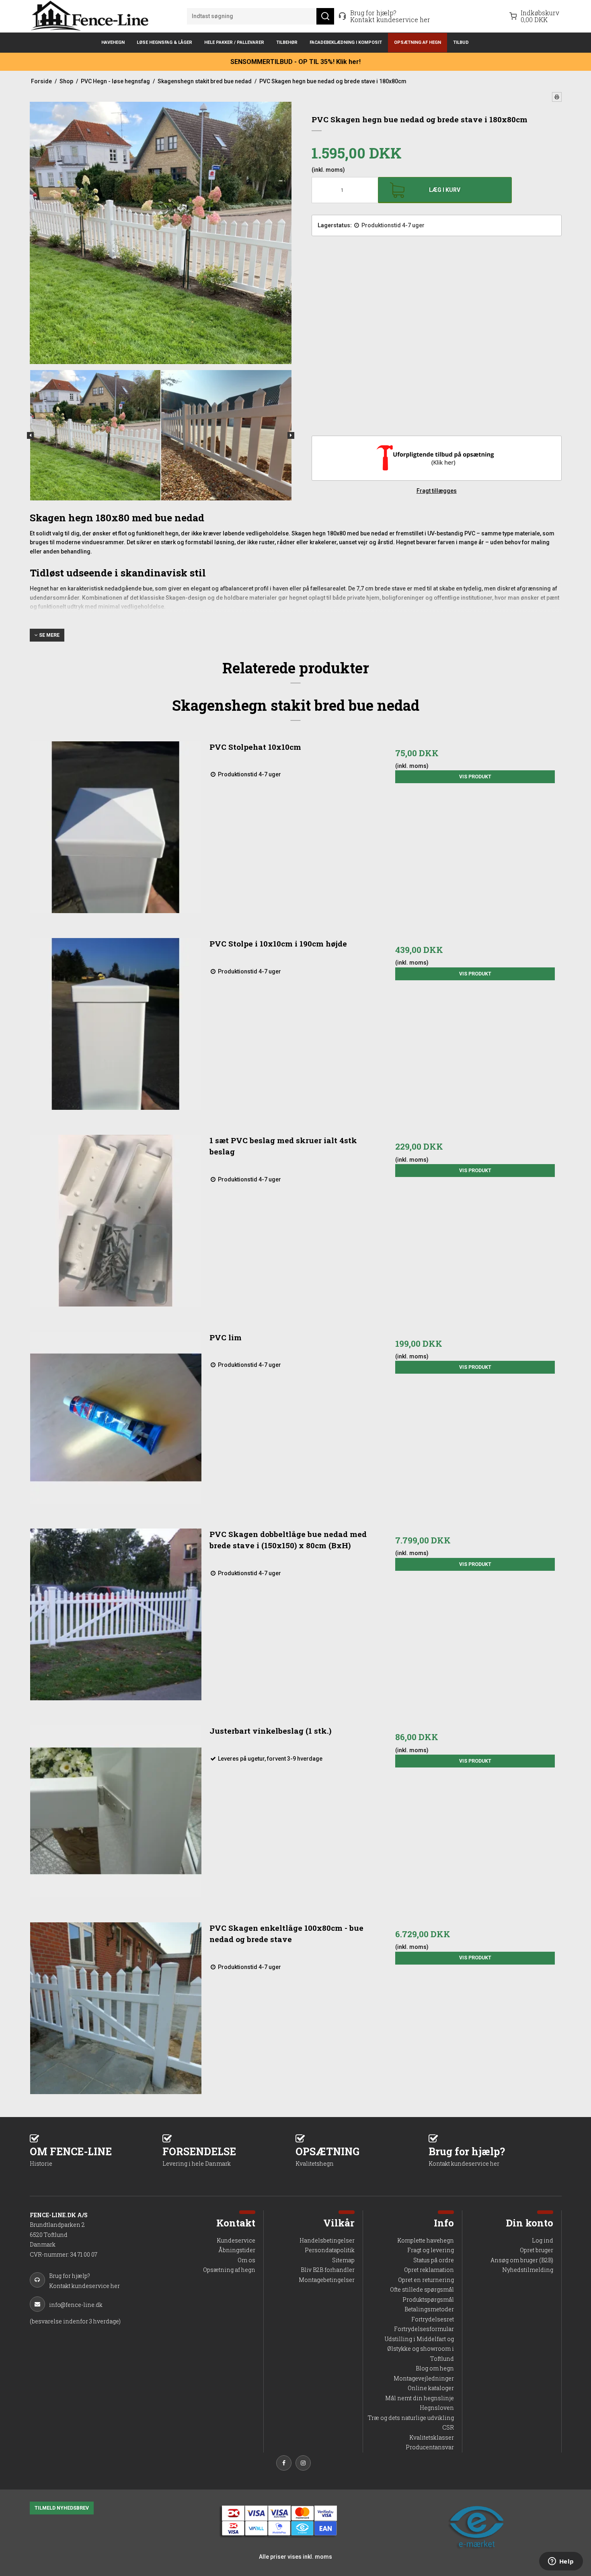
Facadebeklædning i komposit (346, 42)
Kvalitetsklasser (432, 2437)
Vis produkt (475, 777)
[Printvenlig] (557, 97)
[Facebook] (286, 2464)
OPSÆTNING (327, 2156)
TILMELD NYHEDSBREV (62, 2508)
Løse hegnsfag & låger (164, 42)
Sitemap (343, 2260)
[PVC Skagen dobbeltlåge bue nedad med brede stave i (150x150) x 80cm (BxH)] (116, 1614)
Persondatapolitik (330, 2250)
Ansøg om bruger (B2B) (522, 2260)
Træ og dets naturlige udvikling (411, 2418)
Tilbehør (287, 42)
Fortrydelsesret (433, 2319)
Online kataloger (431, 2388)
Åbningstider (237, 2250)
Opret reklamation (429, 2270)
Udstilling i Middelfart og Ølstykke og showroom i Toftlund (419, 2349)
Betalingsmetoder (429, 2309)
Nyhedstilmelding (528, 2270)
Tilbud (461, 42)
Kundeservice (236, 2240)
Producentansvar (430, 2447)
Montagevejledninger (424, 2378)
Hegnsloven (437, 2408)
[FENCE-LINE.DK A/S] (92, 16)
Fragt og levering (431, 2250)
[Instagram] (305, 2464)
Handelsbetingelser (327, 2240)
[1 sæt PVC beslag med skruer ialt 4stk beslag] (116, 1221)
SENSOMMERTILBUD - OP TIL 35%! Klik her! (295, 62)
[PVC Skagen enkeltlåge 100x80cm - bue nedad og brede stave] (116, 2008)
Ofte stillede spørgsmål (422, 2289)
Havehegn (113, 42)
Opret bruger (537, 2250)
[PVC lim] (116, 1418)
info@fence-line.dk (76, 2305)
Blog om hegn (435, 2368)
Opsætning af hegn (418, 42)
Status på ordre (434, 2260)
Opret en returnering (426, 2280)
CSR (448, 2427)
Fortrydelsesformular (424, 2329)
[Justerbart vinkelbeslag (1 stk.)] (116, 1811)
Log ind (543, 2240)
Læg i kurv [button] (445, 190)
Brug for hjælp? (467, 2156)
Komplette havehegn (426, 2240)
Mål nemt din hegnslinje (420, 2398)
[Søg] (325, 16)
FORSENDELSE (199, 2156)
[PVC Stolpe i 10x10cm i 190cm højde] (116, 1024)
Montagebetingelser (327, 2280)
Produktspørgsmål (428, 2299)
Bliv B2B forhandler (328, 2270)
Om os (246, 2260)
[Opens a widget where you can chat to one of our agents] (561, 2562)
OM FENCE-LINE (71, 2156)
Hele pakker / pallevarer (234, 42)
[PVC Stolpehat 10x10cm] (116, 827)
